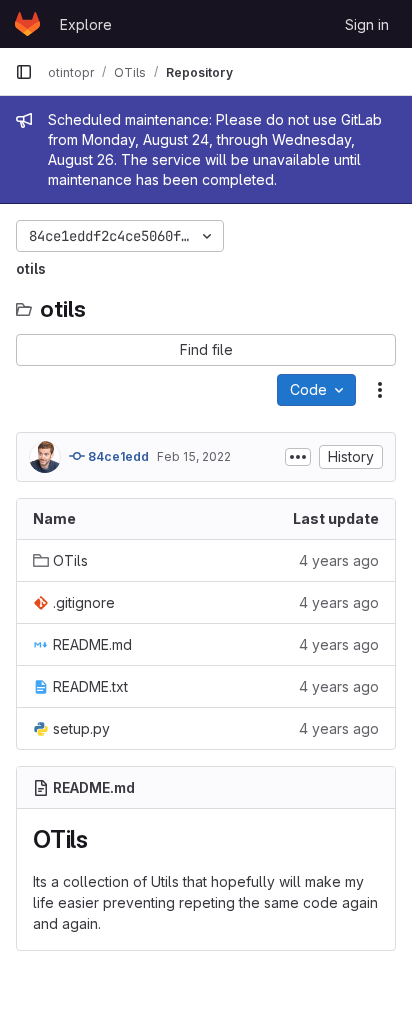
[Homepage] (27, 24)
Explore (86, 24)
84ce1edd (117, 456)
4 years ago (339, 560)
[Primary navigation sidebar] (24, 72)
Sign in (367, 24)
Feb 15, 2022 (194, 456)
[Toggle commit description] (298, 457)
